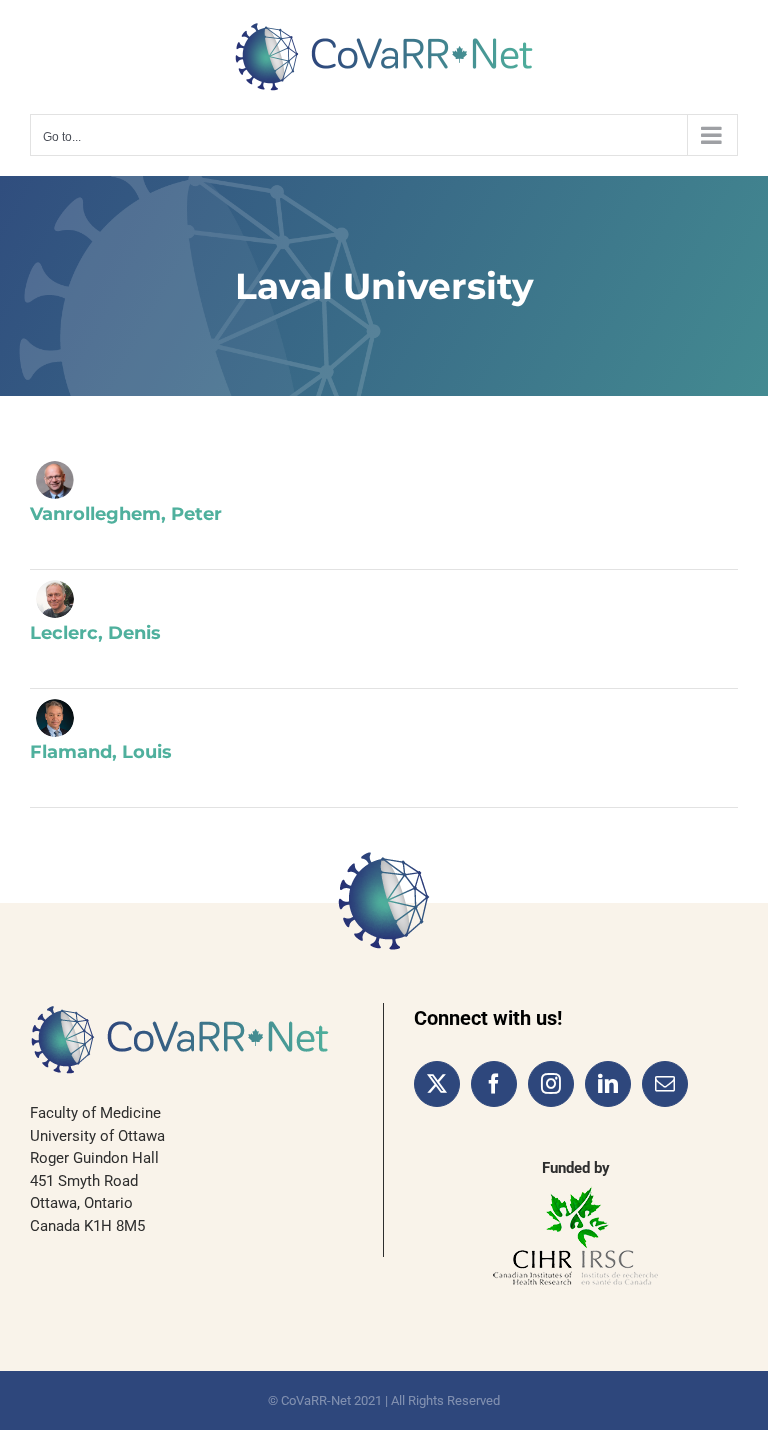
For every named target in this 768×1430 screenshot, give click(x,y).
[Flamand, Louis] (55, 718)
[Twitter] (437, 1084)
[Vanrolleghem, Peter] (55, 480)
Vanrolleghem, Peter (126, 514)
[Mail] (665, 1084)
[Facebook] (494, 1084)
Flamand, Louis (101, 752)
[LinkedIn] (608, 1084)
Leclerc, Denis (95, 633)
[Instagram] (551, 1084)
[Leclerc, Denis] (55, 599)
